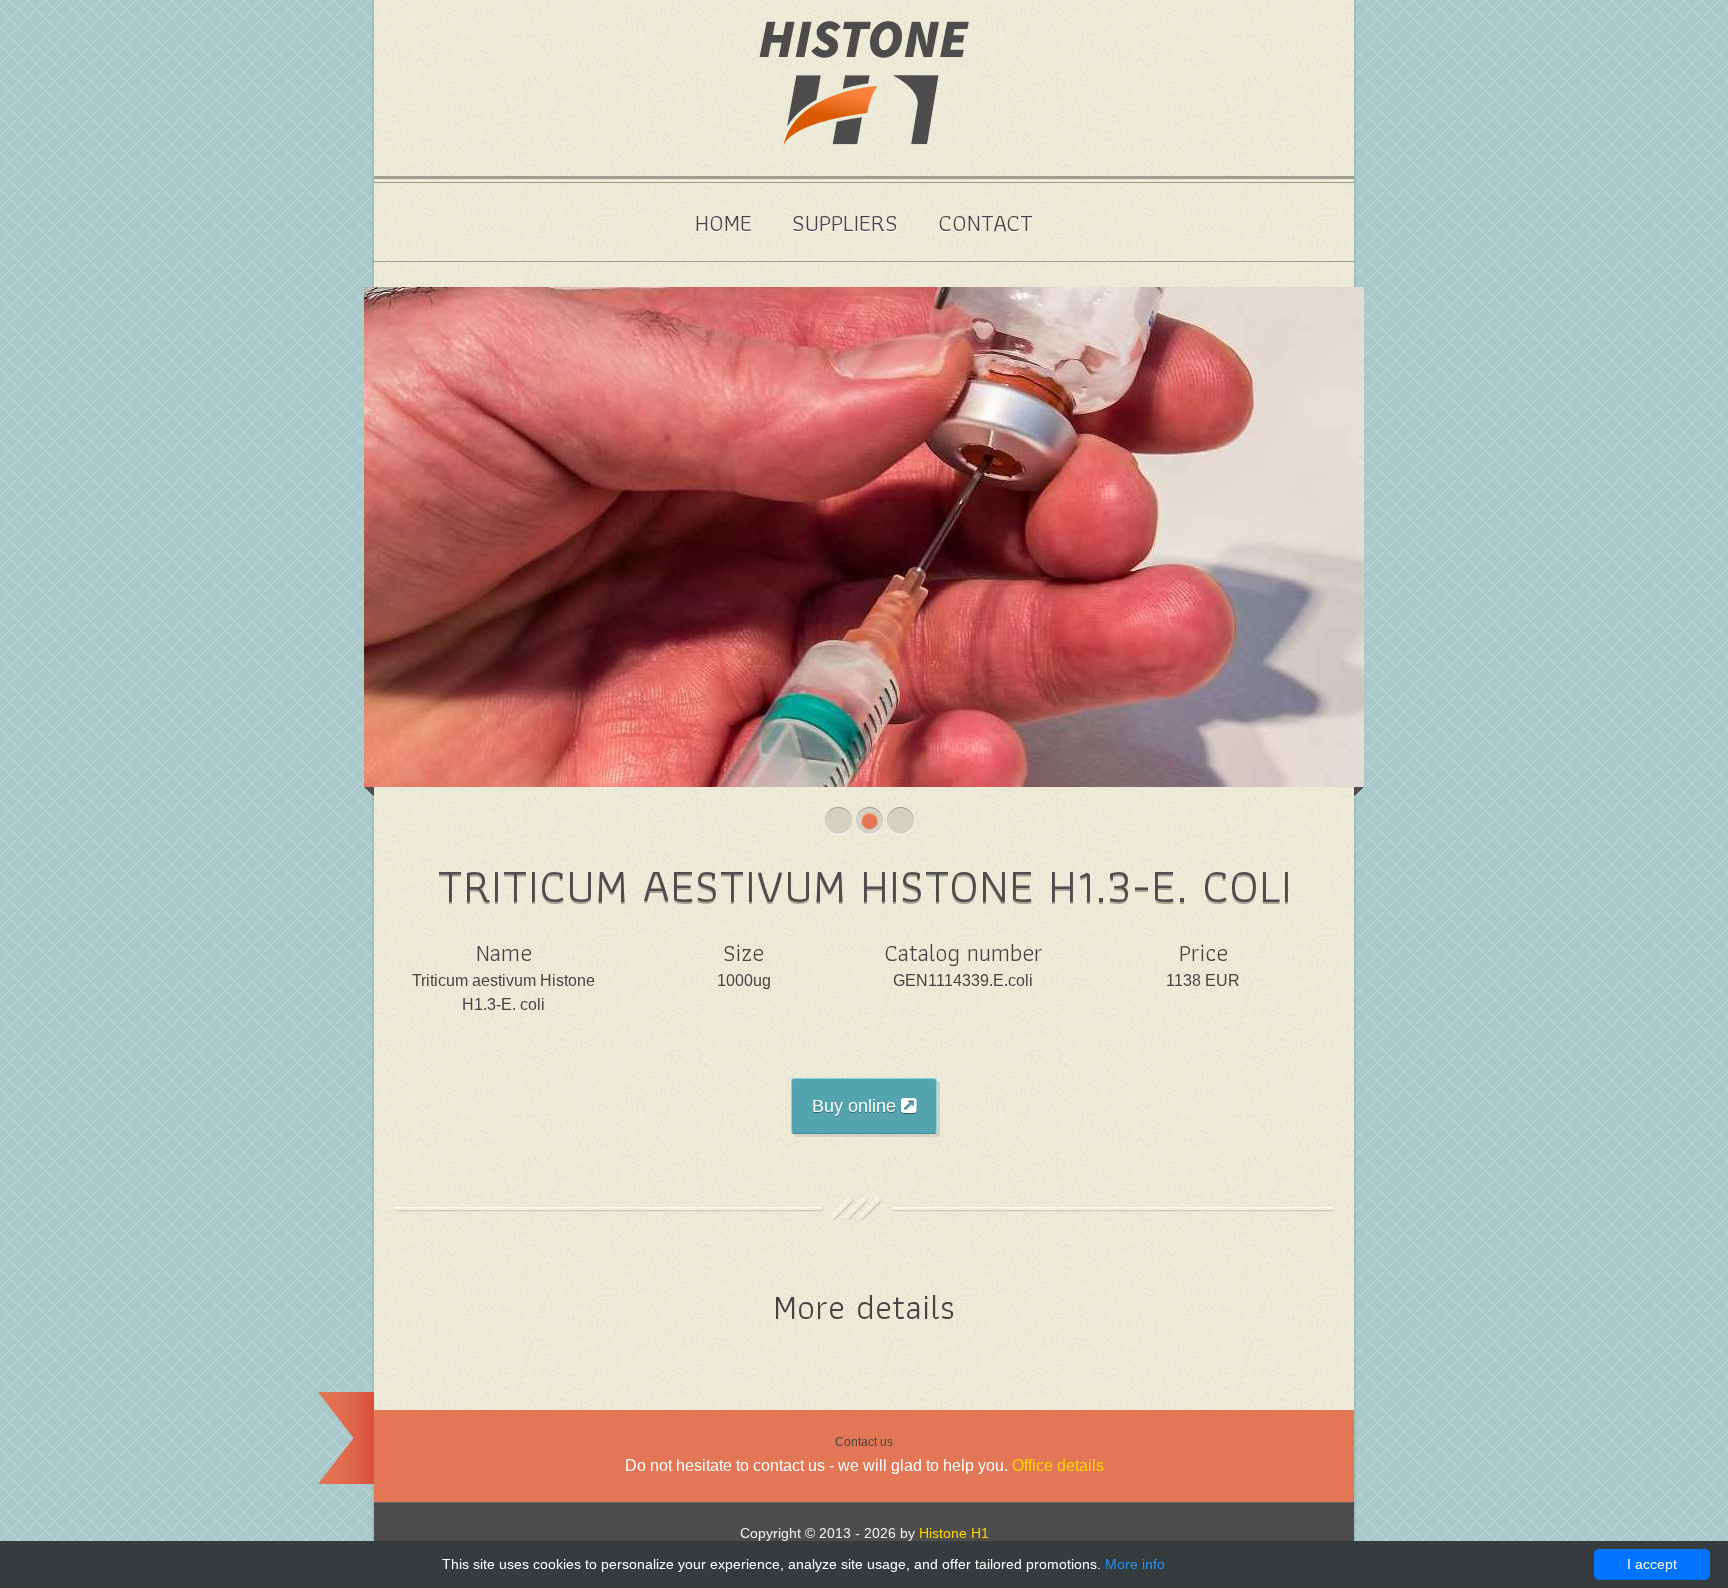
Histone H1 (954, 1533)
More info (1135, 1564)
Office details (1058, 1465)
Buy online (856, 1106)
